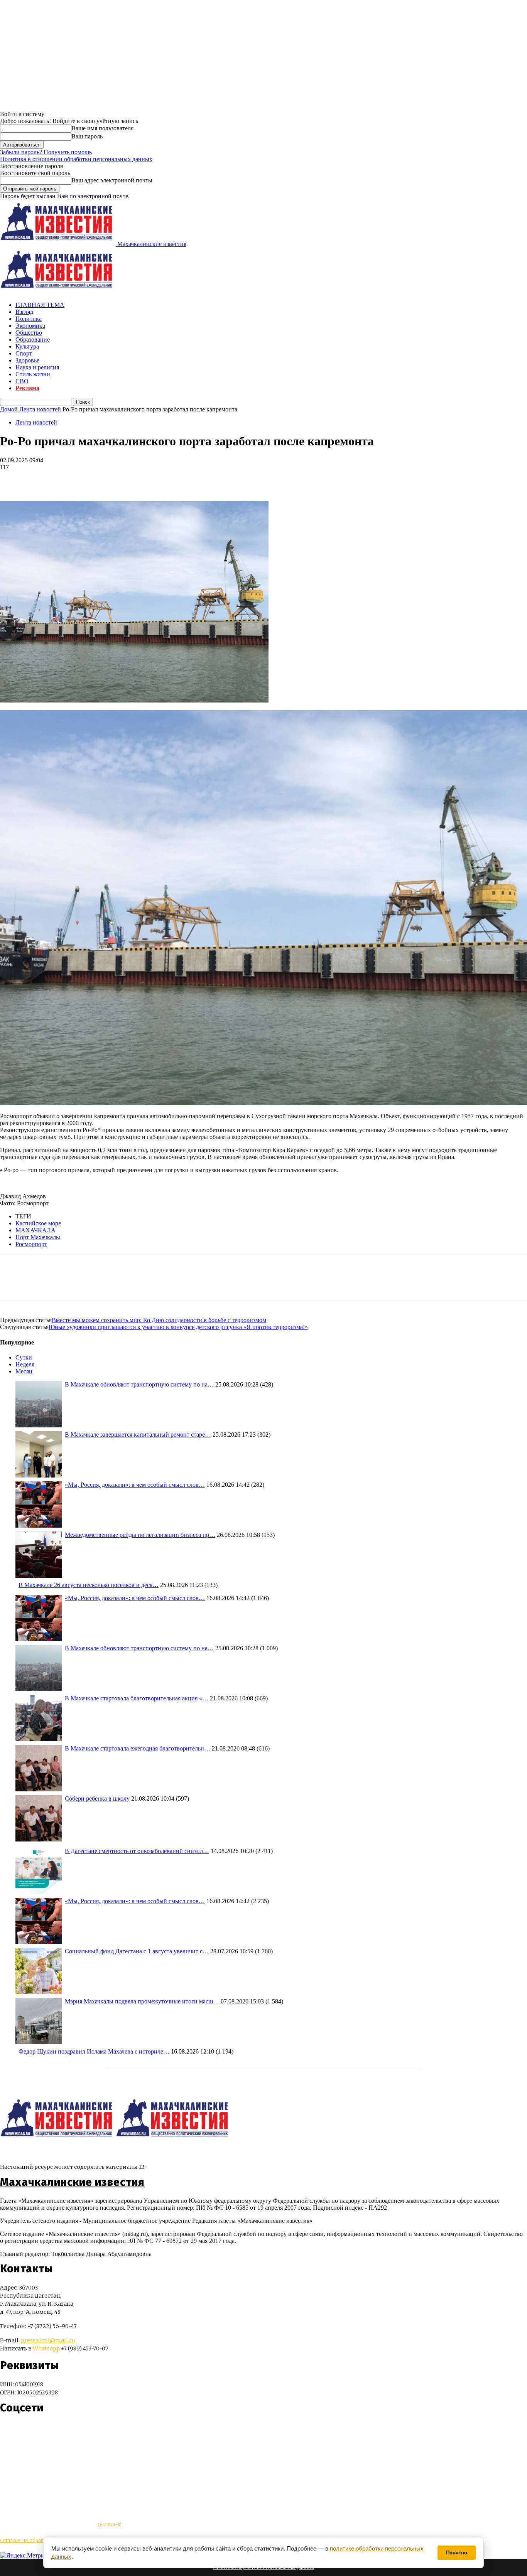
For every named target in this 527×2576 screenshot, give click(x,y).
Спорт (24, 353)
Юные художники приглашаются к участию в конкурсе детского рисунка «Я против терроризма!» (178, 1327)
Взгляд (24, 312)
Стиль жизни (33, 374)
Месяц (24, 1371)
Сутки (24, 1357)
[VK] (40, 479)
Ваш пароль (87, 136)
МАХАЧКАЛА (35, 1230)
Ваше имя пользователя (102, 128)
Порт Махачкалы (38, 1237)
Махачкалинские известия (72, 2182)
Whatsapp (46, 2349)
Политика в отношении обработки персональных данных (76, 159)
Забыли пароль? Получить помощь (46, 152)
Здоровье (27, 360)
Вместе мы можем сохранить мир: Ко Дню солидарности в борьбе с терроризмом (159, 1320)
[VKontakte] (20, 2430)
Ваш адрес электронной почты (112, 180)
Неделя (25, 1364)
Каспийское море (38, 1223)
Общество (29, 333)
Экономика (30, 326)
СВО (22, 381)
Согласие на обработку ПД (31, 2540)
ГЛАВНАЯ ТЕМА (40, 305)
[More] (68, 479)
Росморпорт (31, 1244)
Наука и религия (37, 367)
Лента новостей (40, 409)
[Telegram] (13, 479)
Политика (29, 319)
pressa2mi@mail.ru (48, 2340)
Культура (27, 346)
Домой (9, 409)
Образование (33, 339)
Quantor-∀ (109, 2525)
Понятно (457, 2553)
